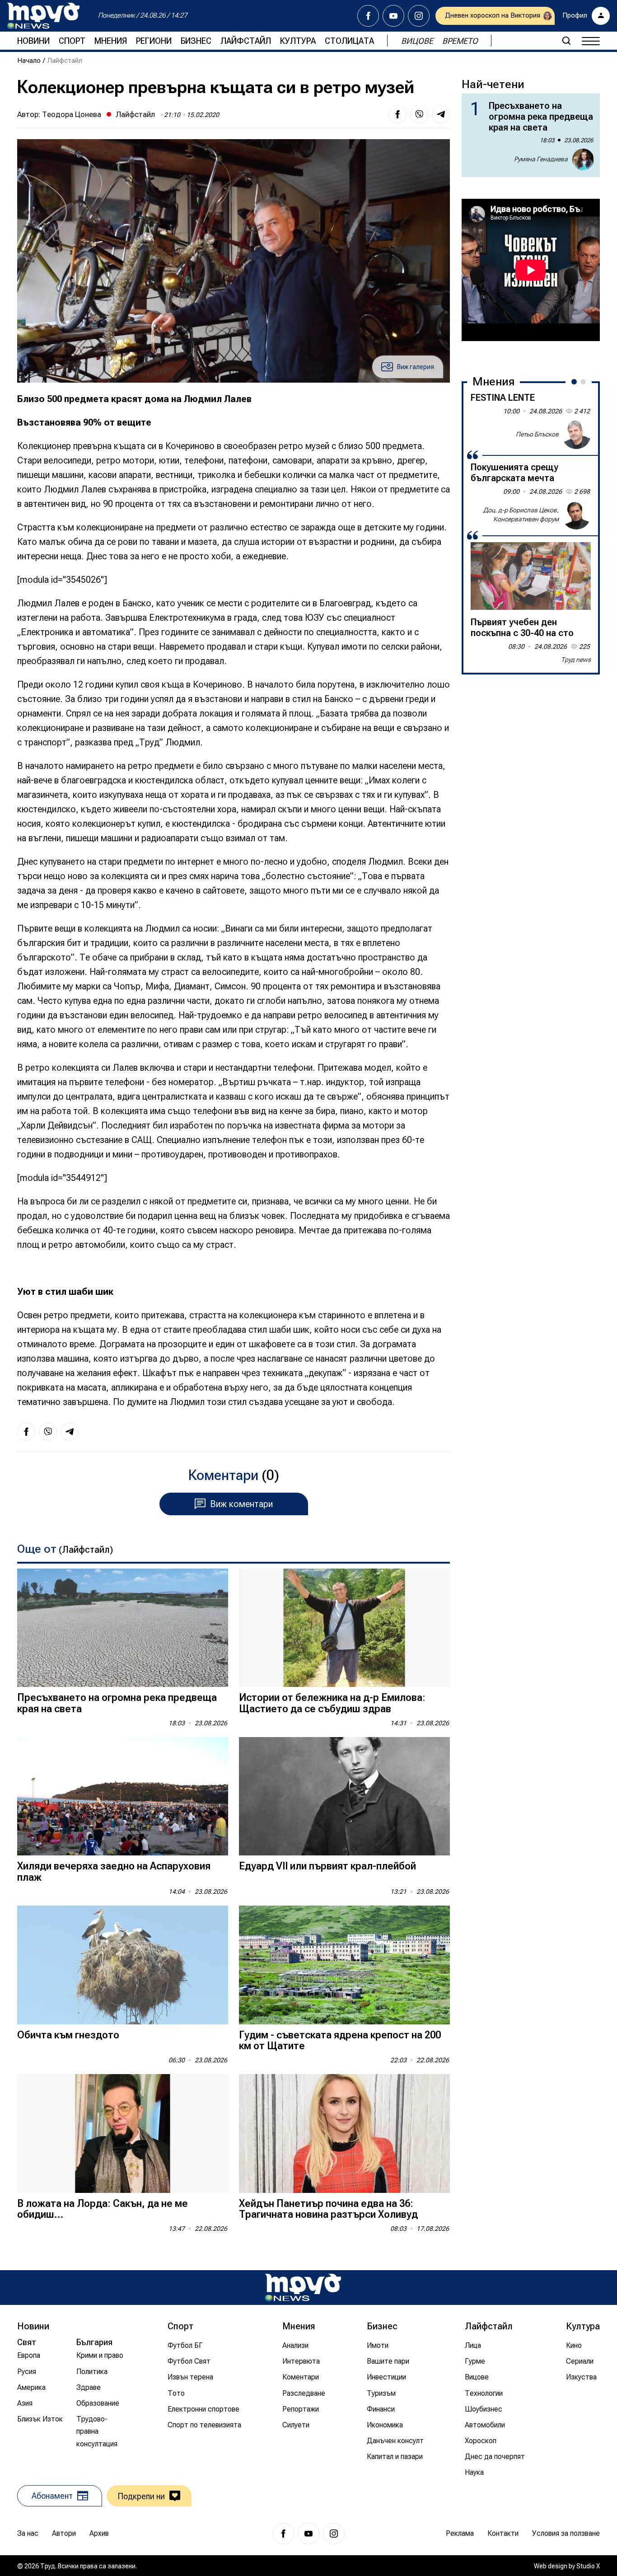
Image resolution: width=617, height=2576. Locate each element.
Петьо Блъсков (537, 434)
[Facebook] (368, 16)
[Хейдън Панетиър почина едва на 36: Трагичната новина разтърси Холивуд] (344, 2133)
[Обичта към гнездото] (123, 1965)
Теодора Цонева (72, 114)
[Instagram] (419, 16)
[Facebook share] (397, 114)
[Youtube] (393, 16)
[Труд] (303, 2288)
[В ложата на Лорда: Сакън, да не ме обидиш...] (123, 2133)
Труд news (576, 660)
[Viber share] (419, 114)
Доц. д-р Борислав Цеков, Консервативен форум (521, 515)
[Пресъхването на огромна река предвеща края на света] (123, 1628)
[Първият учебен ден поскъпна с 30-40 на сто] (531, 576)
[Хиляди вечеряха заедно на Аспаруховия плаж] (123, 1796)
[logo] (43, 16)
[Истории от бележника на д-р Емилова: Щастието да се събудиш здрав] (344, 1628)
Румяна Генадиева (541, 159)
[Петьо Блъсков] (576, 435)
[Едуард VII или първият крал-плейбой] (344, 1796)
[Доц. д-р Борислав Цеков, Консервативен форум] (576, 515)
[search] (566, 41)
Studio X (588, 2566)
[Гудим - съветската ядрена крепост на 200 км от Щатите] (344, 1965)
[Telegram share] (441, 114)
